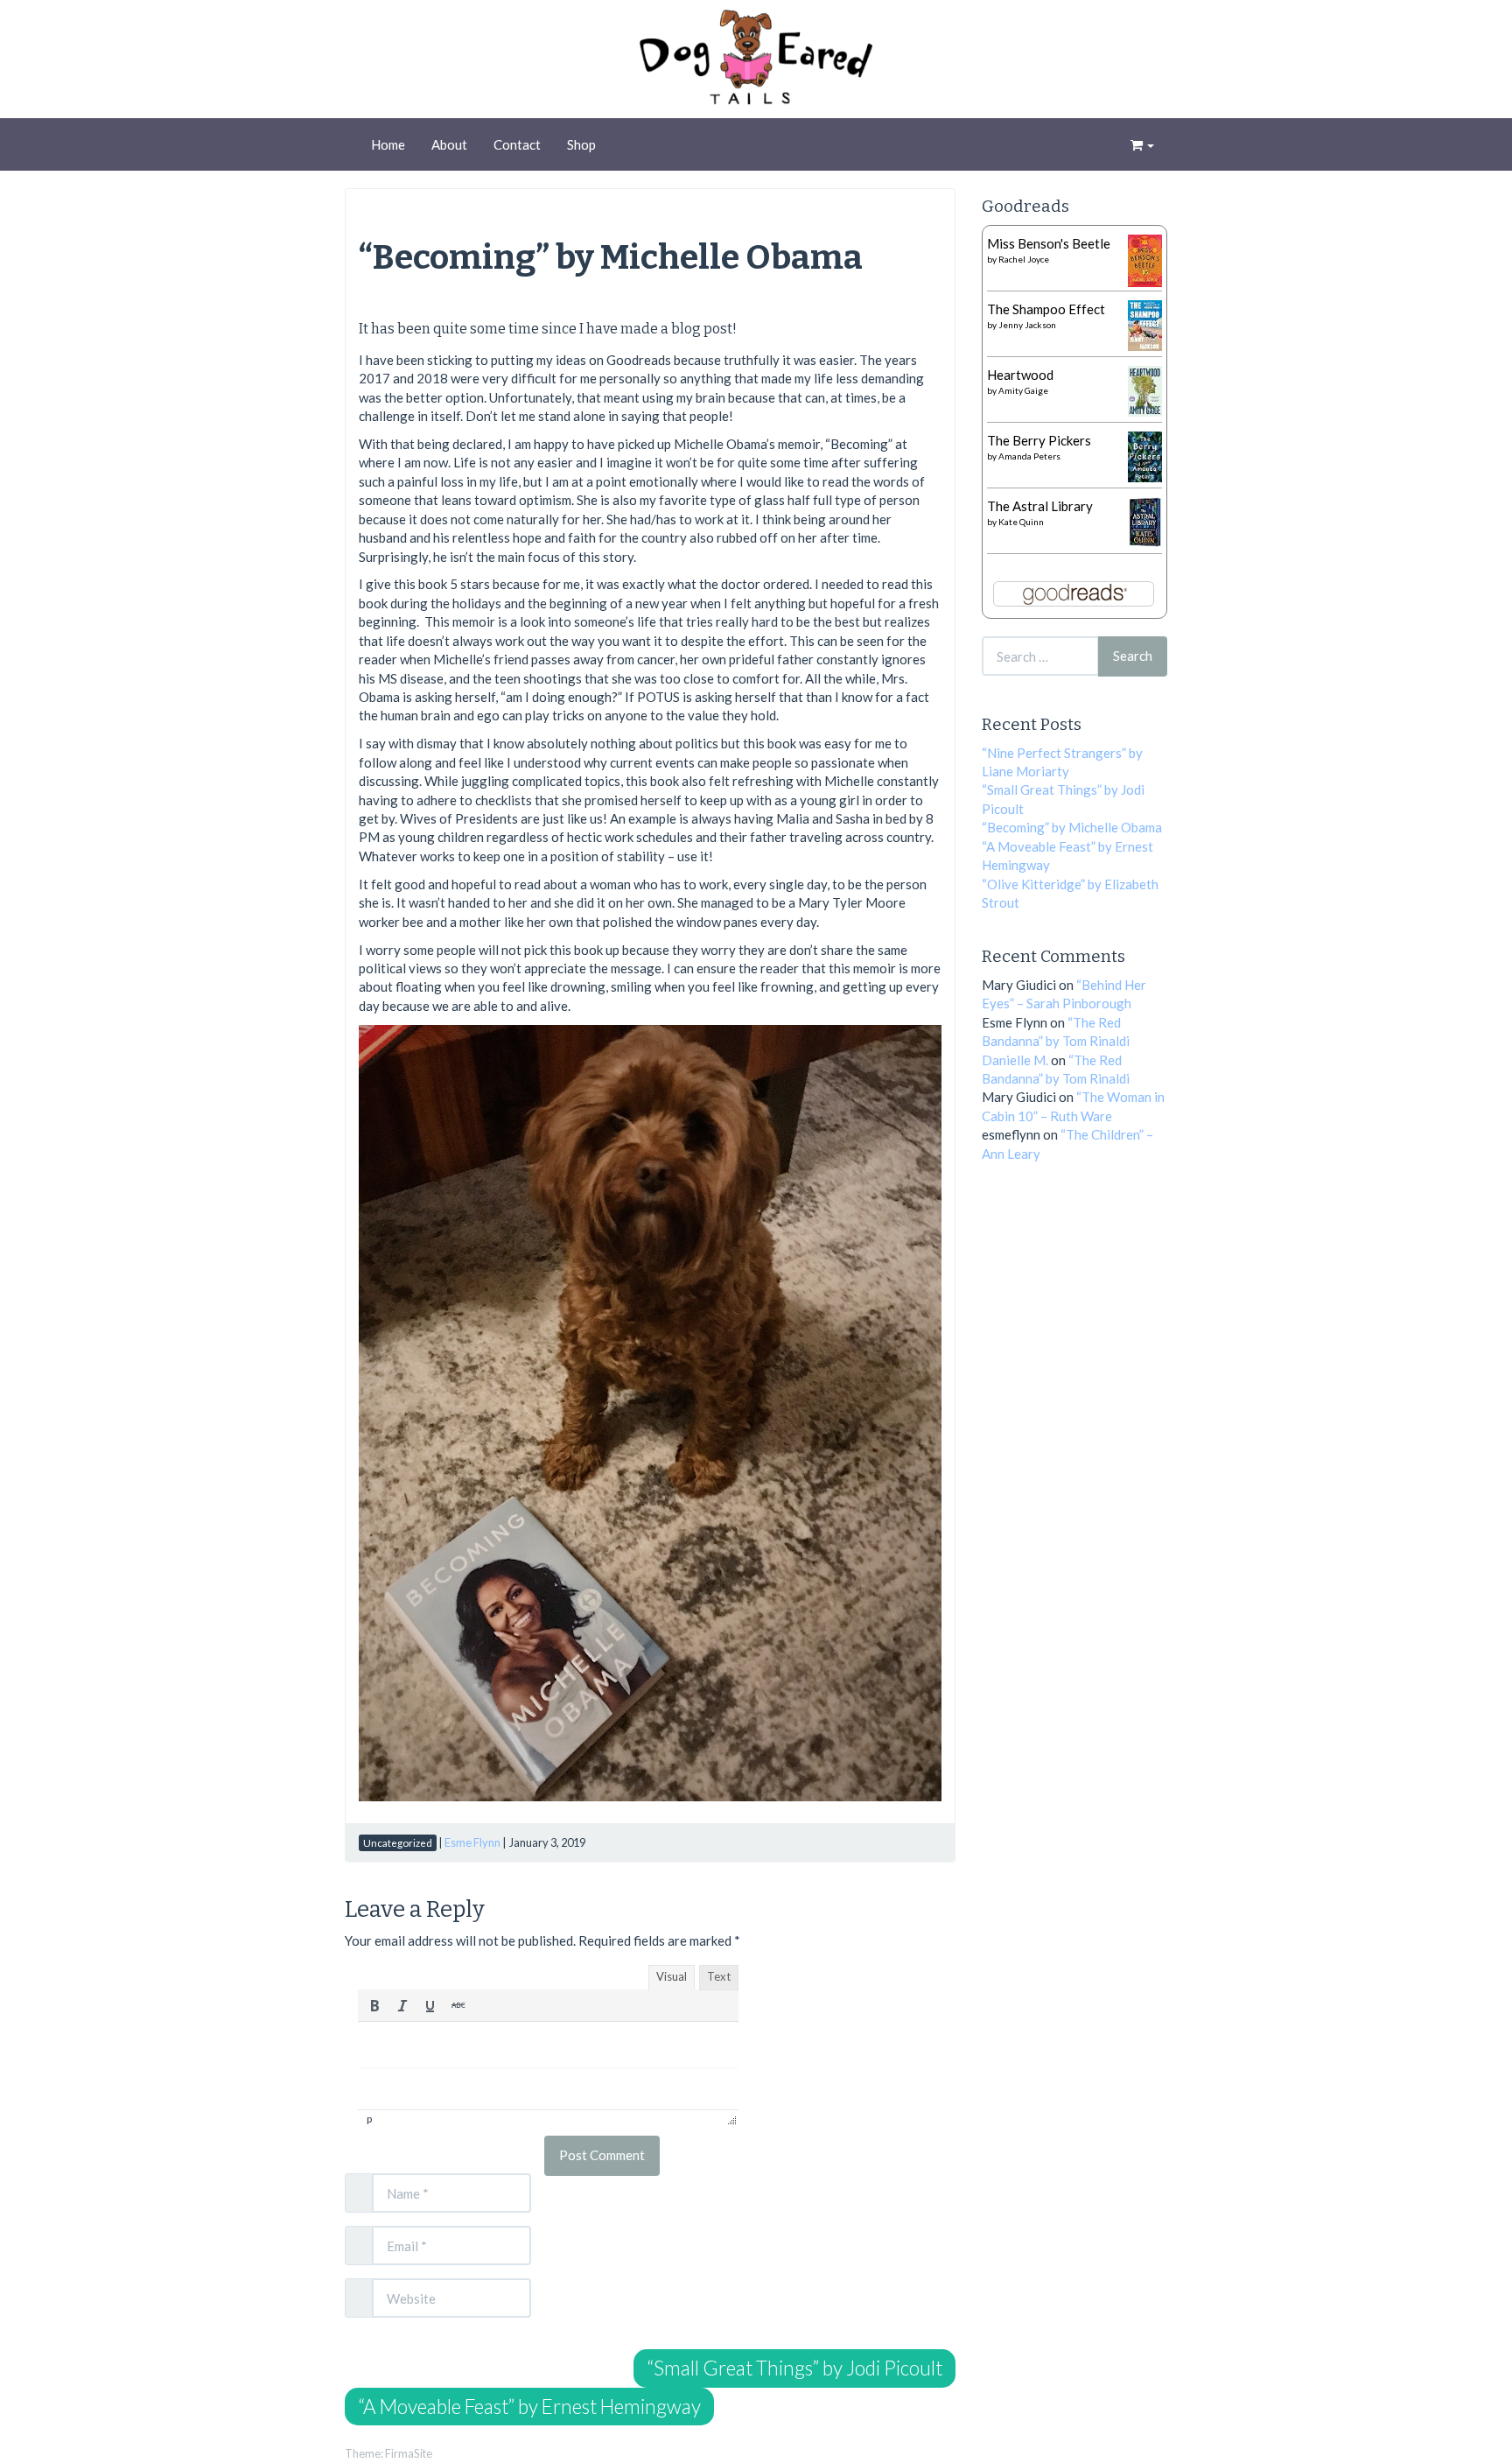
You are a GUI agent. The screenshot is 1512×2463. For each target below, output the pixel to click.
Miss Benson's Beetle (1049, 243)
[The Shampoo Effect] (1145, 324)
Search (1133, 656)
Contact (517, 144)
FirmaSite (409, 2453)
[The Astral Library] (1145, 520)
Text (719, 1976)
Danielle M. (1015, 1060)
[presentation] (374, 2005)
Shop (581, 144)
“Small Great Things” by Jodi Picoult (794, 2368)
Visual (672, 1976)
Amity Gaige (1023, 390)
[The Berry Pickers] (1145, 455)
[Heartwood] (1145, 389)
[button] (374, 2005)
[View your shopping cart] (1142, 144)
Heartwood (1020, 375)
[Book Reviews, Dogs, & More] (756, 61)
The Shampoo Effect (1046, 309)
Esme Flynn (472, 1842)
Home (388, 144)
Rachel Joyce (1024, 259)
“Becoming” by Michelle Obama (611, 257)
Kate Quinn (1021, 522)
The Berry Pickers (1039, 440)
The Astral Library (1040, 506)
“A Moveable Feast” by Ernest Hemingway (529, 2407)
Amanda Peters (1029, 456)
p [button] (369, 2119)
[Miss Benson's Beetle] (1145, 259)
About (449, 144)
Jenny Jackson (1027, 325)
